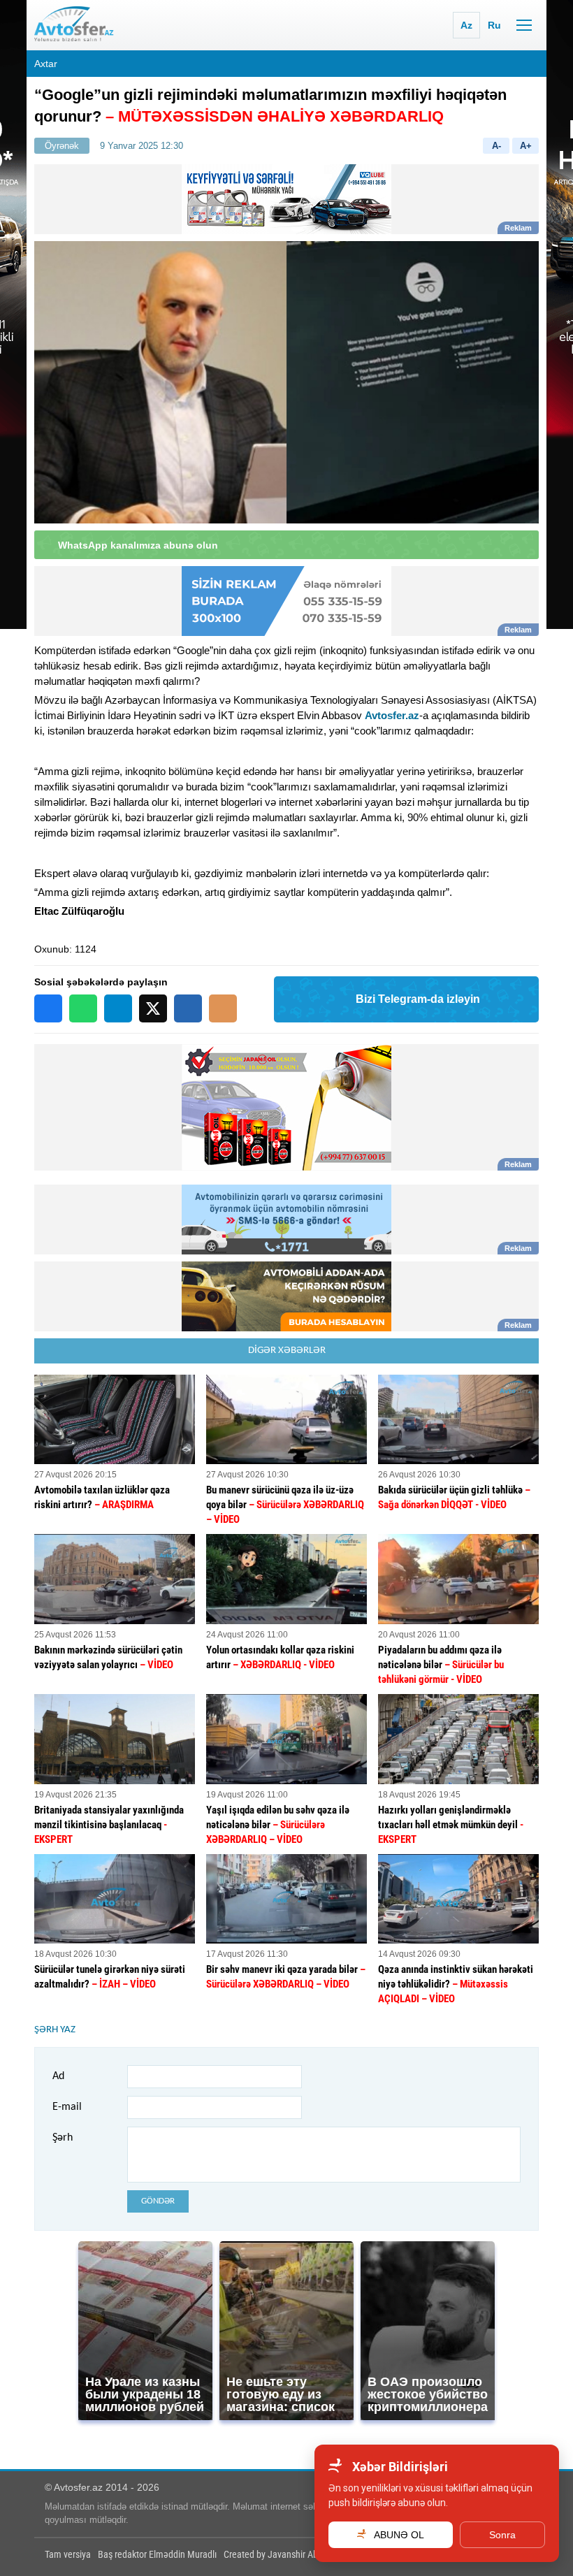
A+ (526, 146)
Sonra (502, 2535)
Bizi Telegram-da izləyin (418, 999)
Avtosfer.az (392, 715)
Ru (494, 25)
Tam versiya (68, 2554)
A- (496, 146)
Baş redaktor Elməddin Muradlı (157, 2554)
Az (466, 25)
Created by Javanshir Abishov (281, 2554)
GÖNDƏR (158, 2201)
